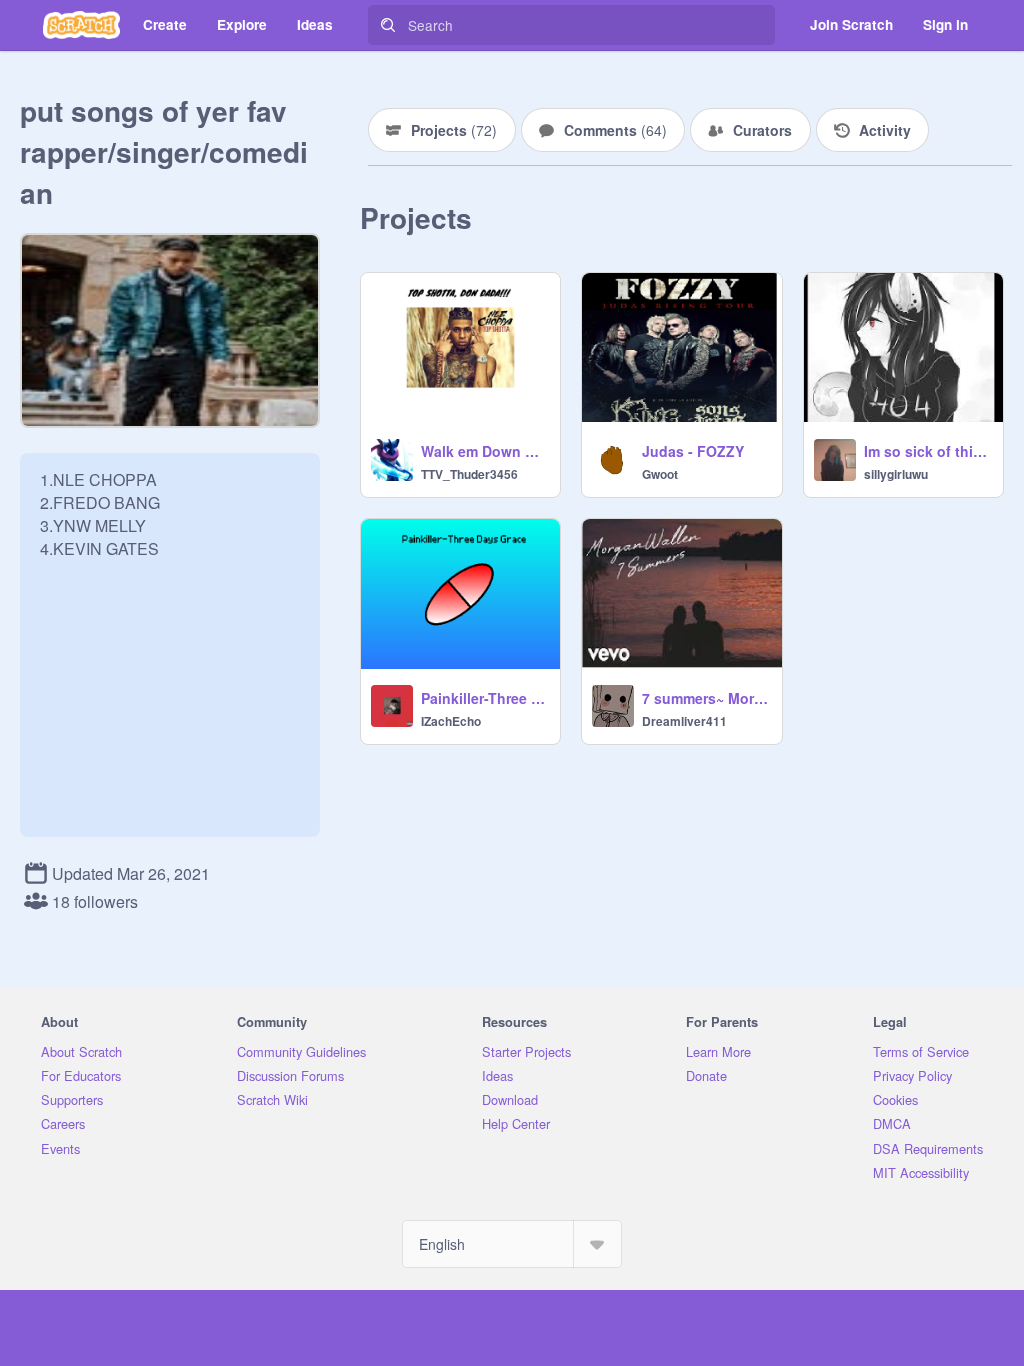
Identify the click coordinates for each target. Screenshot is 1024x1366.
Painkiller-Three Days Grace (484, 698)
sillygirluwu (896, 474)
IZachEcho (451, 721)
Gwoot (660, 474)
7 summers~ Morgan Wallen (705, 698)
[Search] (388, 25)
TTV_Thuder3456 (469, 474)
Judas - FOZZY (693, 451)
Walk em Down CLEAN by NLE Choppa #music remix (484, 451)
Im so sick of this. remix (927, 451)
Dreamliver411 (684, 721)
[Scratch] (81, 25)
